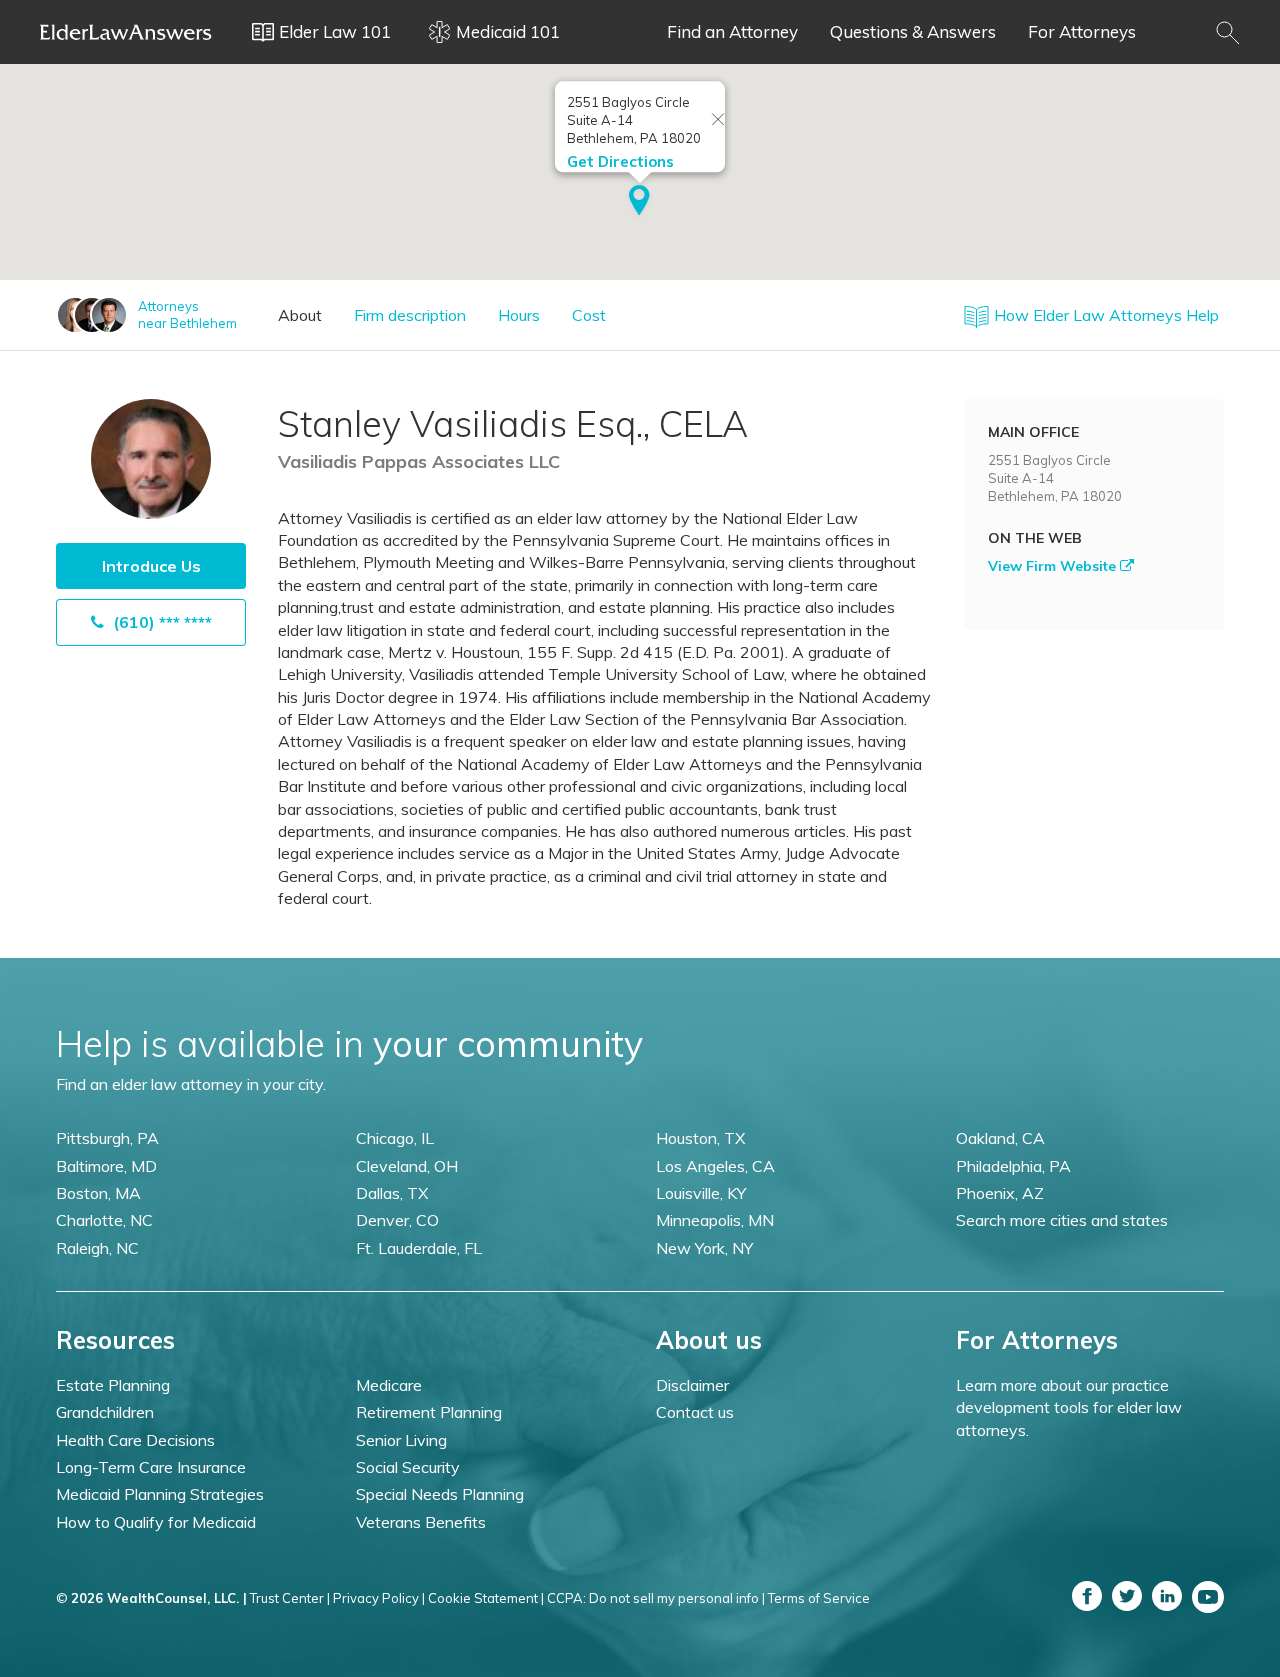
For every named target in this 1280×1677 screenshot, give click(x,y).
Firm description (410, 315)
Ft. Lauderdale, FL (419, 1248)
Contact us (695, 1412)
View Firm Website (1054, 566)
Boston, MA (98, 1193)
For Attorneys (1082, 31)
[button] (639, 202)
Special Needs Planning (440, 1494)
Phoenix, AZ (1000, 1193)
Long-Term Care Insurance (151, 1467)
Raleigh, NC (97, 1248)
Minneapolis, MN (715, 1220)
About (300, 315)
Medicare (389, 1385)
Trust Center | (290, 1598)
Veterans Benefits (421, 1522)
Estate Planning (113, 1385)
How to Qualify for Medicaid (156, 1522)
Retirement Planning (429, 1412)
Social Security (408, 1467)
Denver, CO (397, 1220)
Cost (589, 315)
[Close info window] (718, 120)
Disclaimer (692, 1385)
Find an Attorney (732, 31)
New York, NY (704, 1248)
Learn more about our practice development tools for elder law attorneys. (1069, 1407)
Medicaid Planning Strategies (160, 1494)
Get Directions (620, 161)
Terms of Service (819, 1598)
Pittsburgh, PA (107, 1138)
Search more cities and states (1062, 1220)
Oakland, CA (1000, 1138)
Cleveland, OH (407, 1166)
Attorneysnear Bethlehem (187, 314)
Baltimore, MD (106, 1166)
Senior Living (401, 1440)
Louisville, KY (701, 1193)
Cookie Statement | (486, 1598)
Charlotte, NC (104, 1220)
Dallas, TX (392, 1193)
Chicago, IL (395, 1138)
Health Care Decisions (135, 1440)
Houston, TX (700, 1138)
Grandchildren (105, 1412)
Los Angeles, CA (715, 1166)
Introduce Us (151, 566)
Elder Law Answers (126, 32)
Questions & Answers (913, 31)
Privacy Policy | (379, 1598)
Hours (519, 315)
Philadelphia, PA (1013, 1166)
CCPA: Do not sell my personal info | (656, 1598)
